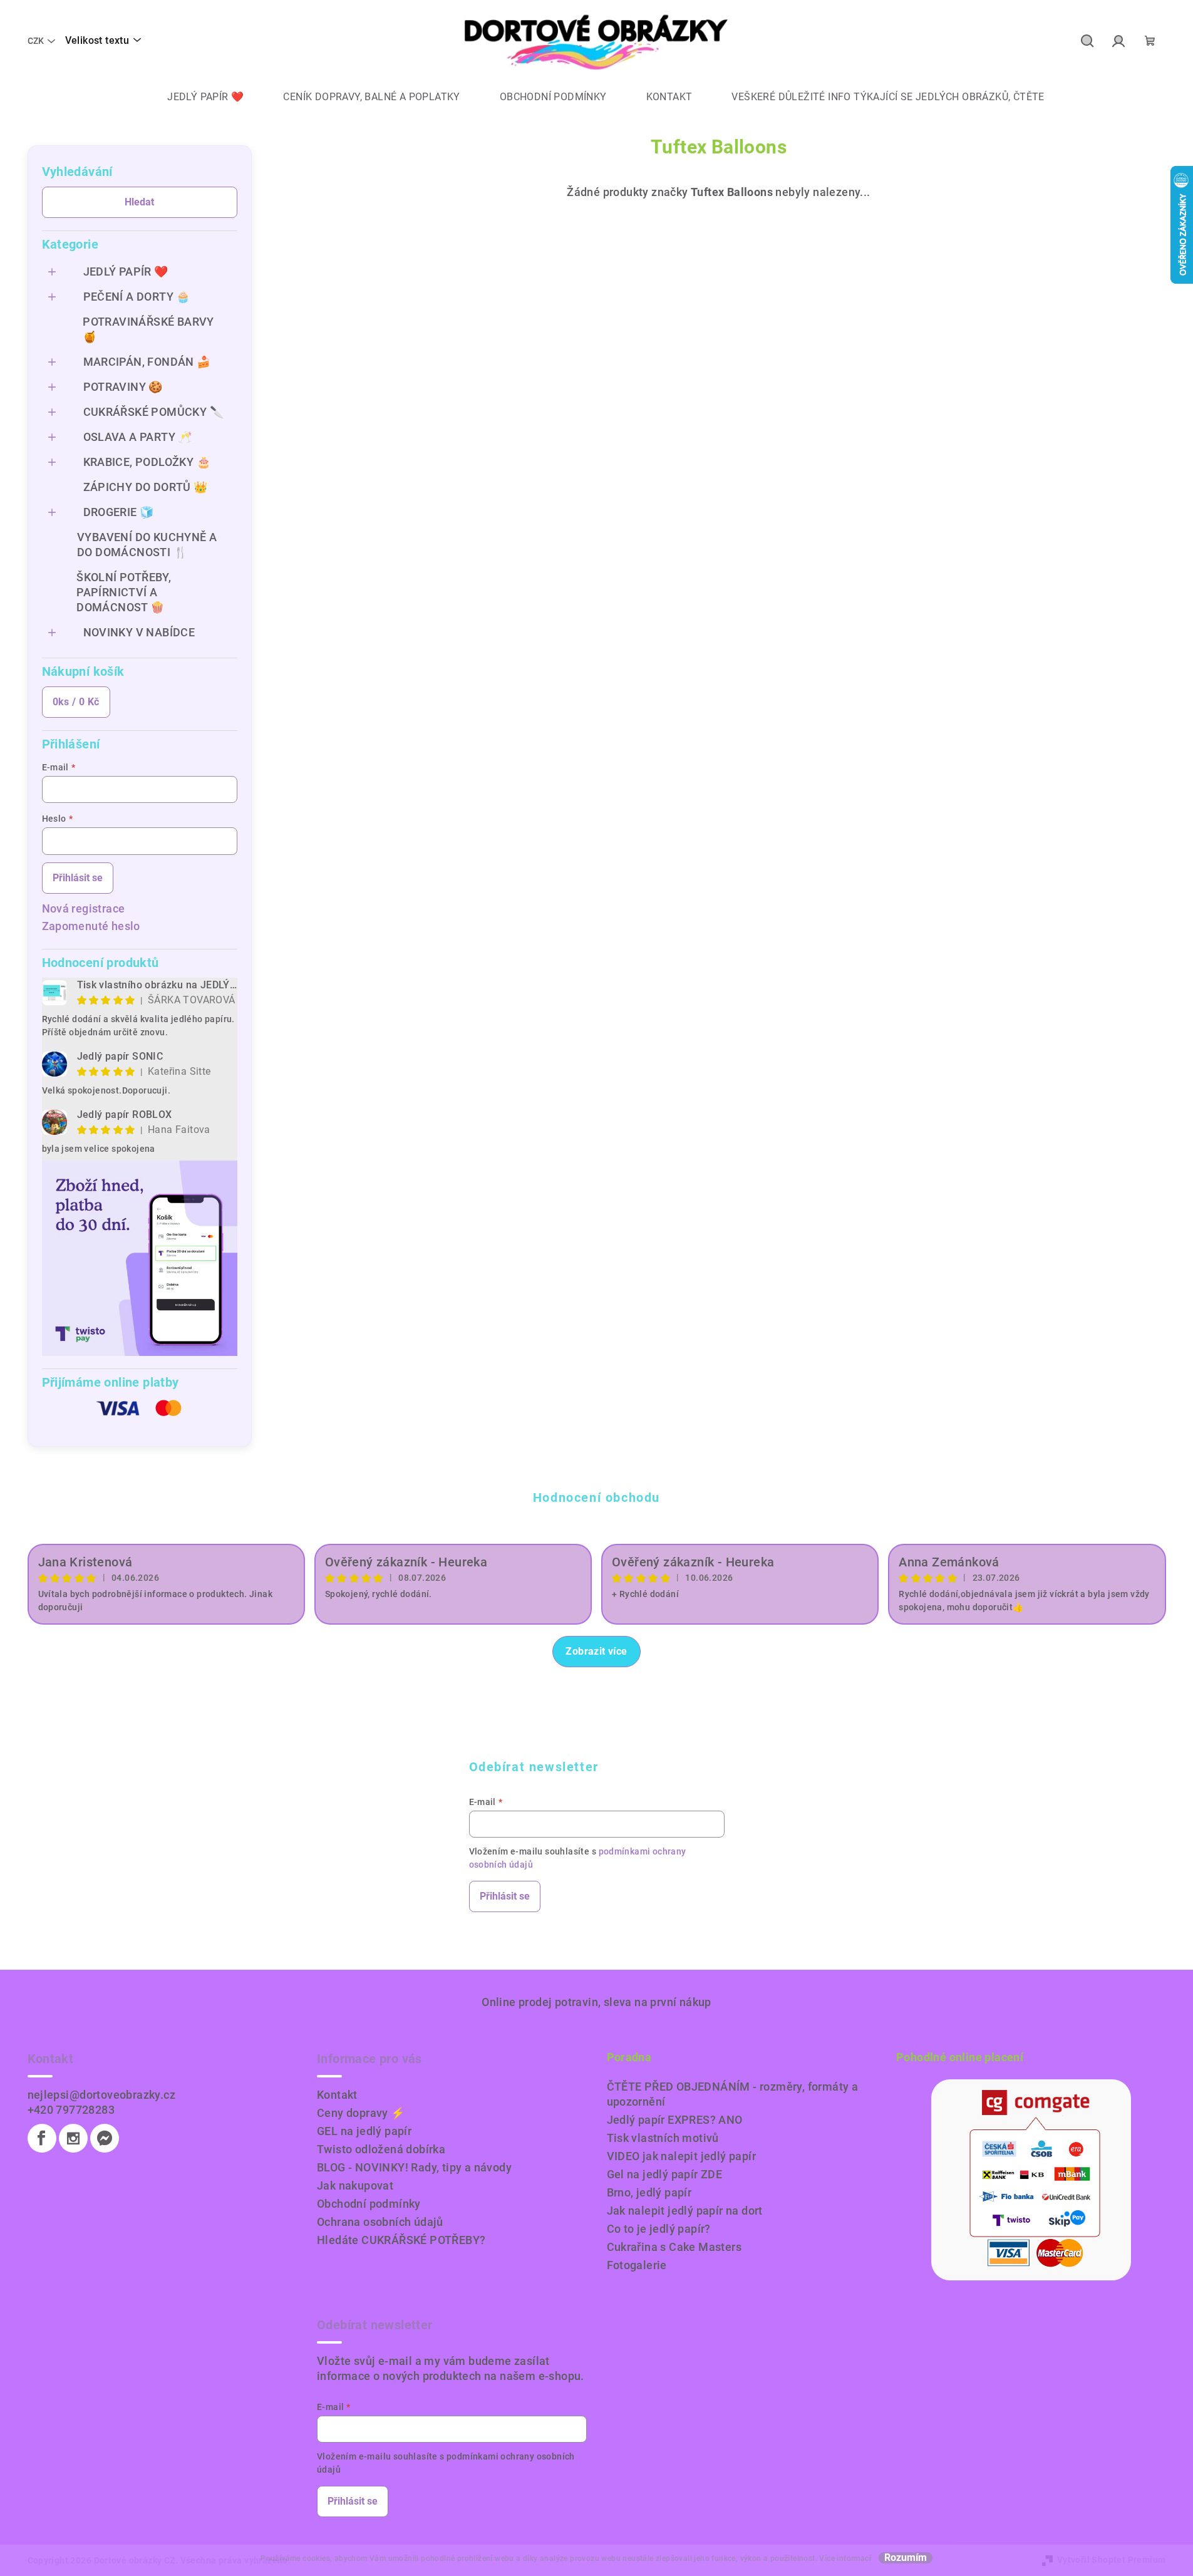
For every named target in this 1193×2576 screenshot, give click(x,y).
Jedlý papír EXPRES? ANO (675, 2120)
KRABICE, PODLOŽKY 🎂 (147, 462)
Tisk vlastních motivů (663, 2138)
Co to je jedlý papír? (659, 2229)
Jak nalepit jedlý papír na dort (685, 2211)
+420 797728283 (71, 2110)
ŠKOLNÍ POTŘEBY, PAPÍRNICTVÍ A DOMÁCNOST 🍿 (124, 592)
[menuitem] (196, 97)
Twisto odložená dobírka (381, 2149)
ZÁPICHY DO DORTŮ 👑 (146, 487)
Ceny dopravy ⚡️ (361, 2113)
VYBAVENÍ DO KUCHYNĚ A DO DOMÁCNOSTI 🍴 (147, 545)
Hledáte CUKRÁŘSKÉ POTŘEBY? (401, 2240)
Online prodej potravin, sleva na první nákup (596, 2002)
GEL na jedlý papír (364, 2131)
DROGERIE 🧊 (119, 512)
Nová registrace (84, 908)
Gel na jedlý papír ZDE (665, 2174)
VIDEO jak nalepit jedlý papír (682, 2156)
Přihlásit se (78, 878)
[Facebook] (42, 2138)
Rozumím (906, 2558)
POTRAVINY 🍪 (123, 387)
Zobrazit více (596, 1651)
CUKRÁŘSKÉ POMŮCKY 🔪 (154, 412)
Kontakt (337, 2095)
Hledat (139, 202)
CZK (36, 41)
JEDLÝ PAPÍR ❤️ (126, 272)
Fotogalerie (637, 2265)
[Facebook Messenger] (105, 2138)
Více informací (845, 2558)
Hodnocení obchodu (596, 1497)
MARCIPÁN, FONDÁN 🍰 (147, 362)
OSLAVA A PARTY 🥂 (138, 437)
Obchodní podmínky (369, 2204)
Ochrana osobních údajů (380, 2222)
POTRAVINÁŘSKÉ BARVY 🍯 (148, 329)
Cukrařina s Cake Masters (674, 2247)
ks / (76, 702)
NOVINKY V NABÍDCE (139, 632)
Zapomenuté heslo (91, 926)
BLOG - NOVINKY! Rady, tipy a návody (414, 2167)
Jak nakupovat (355, 2185)
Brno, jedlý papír (649, 2192)
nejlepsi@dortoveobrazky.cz (101, 2095)
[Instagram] (73, 2138)
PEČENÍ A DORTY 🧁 (137, 297)
